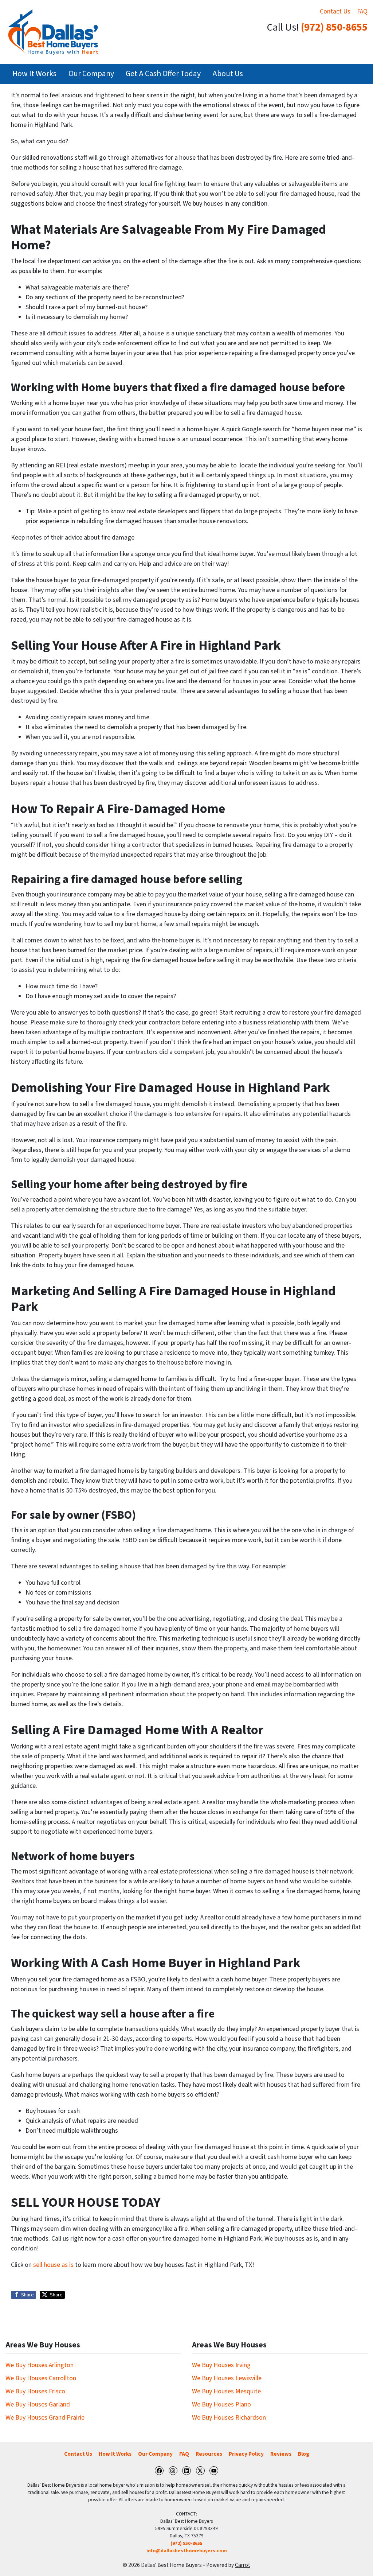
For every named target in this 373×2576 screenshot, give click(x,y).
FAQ (362, 11)
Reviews (281, 2454)
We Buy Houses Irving (221, 2365)
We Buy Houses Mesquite (226, 2391)
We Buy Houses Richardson (229, 2418)
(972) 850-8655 (334, 28)
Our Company (91, 74)
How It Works (34, 74)
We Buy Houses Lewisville (227, 2378)
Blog (304, 2454)
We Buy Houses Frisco (35, 2391)
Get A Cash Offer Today (163, 74)
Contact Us (335, 11)
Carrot (243, 2565)
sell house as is (53, 2265)
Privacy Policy (246, 2454)
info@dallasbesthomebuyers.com (187, 2551)
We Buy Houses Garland (38, 2404)
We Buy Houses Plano (221, 2404)
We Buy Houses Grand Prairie (45, 2418)
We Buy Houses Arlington (40, 2365)
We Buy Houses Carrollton (41, 2378)
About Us (228, 74)
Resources (209, 2454)
